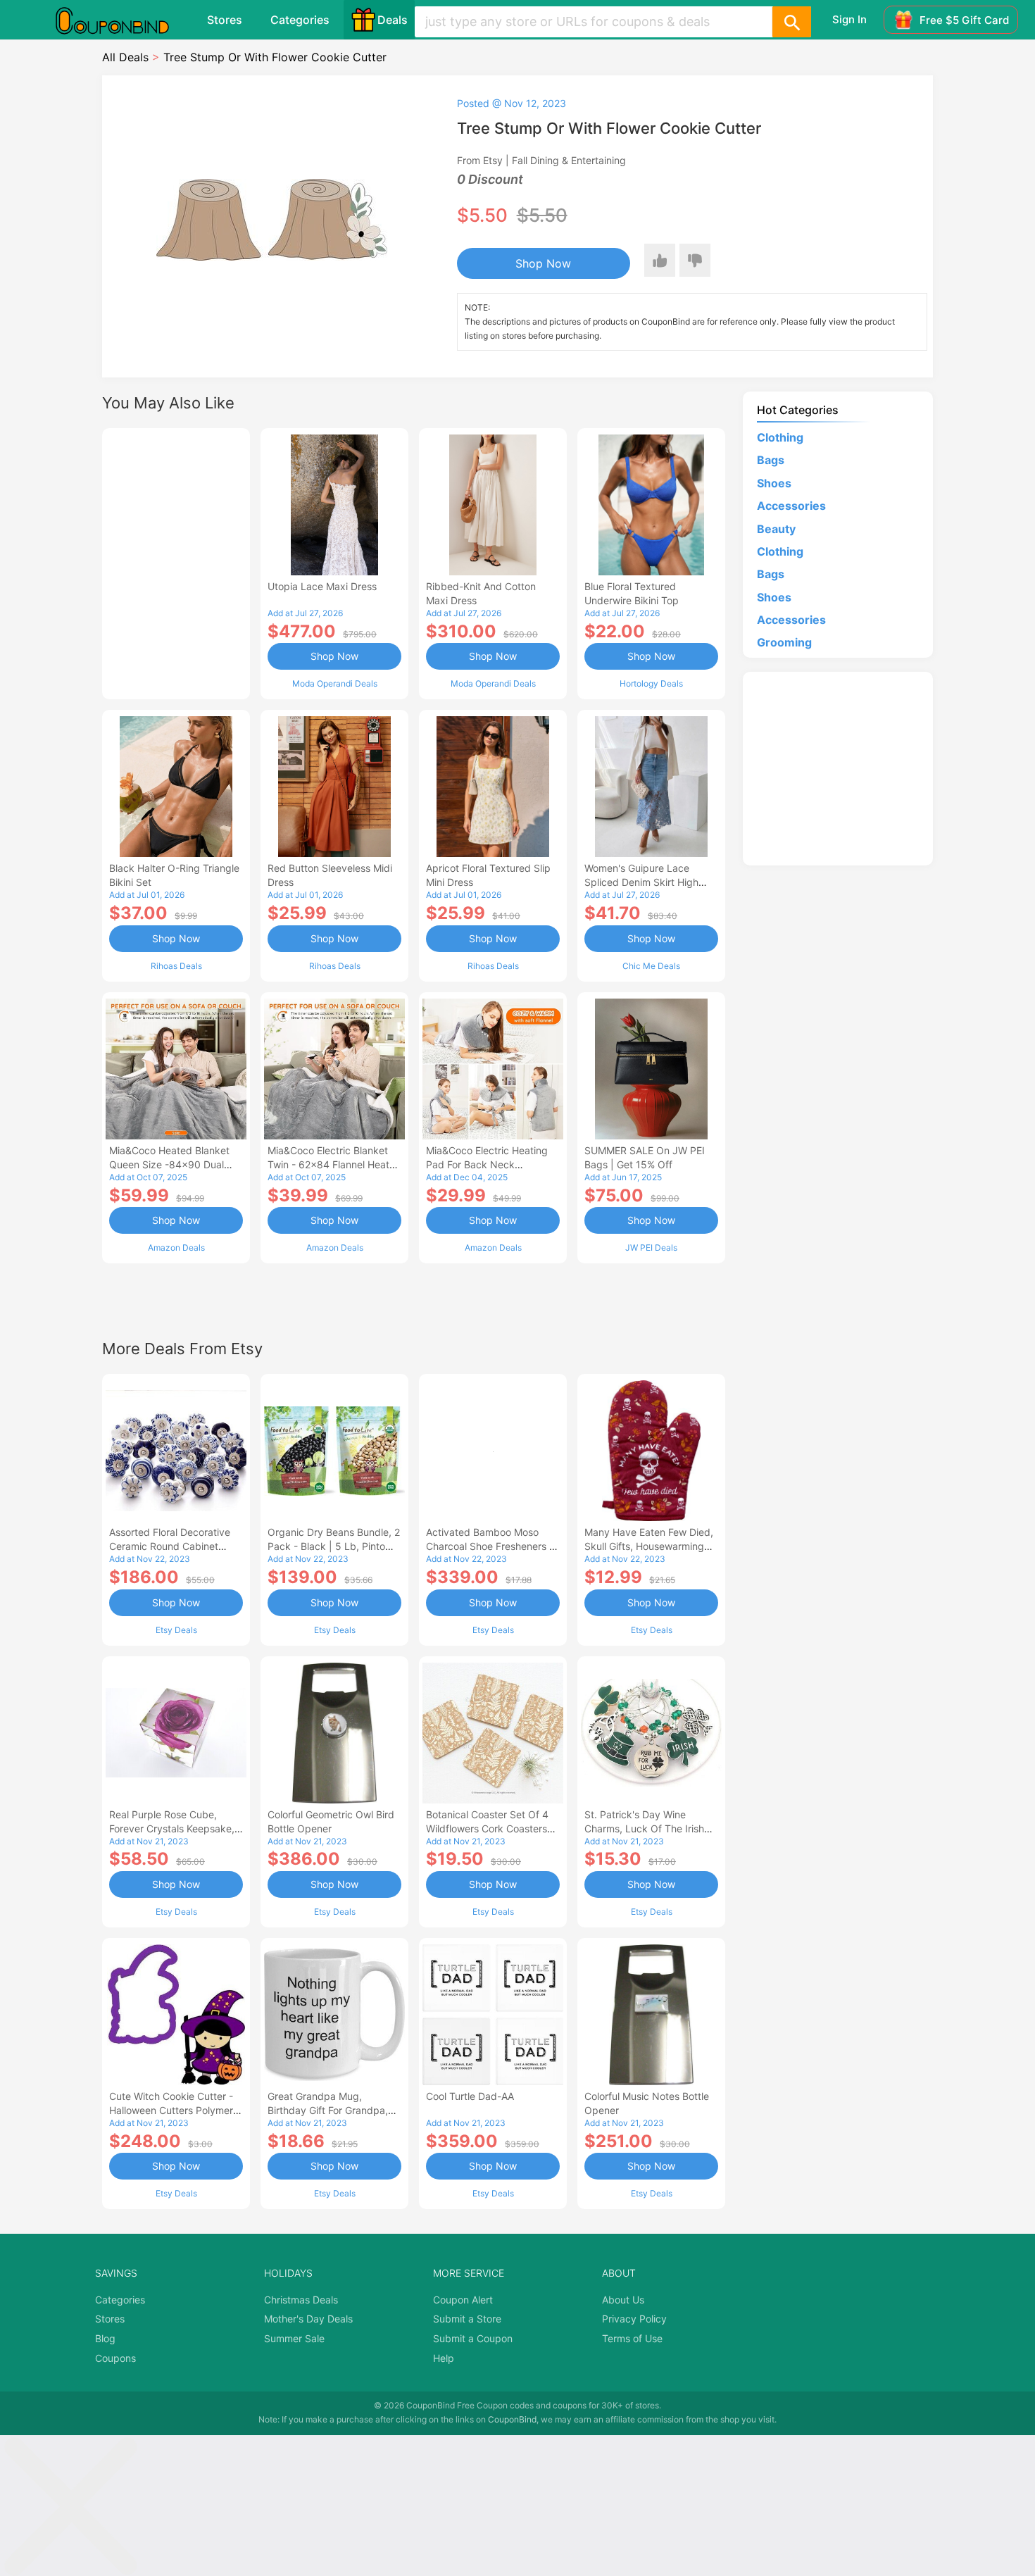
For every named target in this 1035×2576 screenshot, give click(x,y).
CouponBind (512, 2419)
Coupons (115, 2358)
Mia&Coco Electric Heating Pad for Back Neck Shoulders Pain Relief (487, 1164)
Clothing (780, 437)
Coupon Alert (463, 2300)
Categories (300, 20)
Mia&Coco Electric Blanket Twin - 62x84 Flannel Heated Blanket (334, 1164)
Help (444, 2358)
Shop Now (543, 263)
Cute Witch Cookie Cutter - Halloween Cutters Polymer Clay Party (171, 2110)
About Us (623, 2300)
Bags (771, 460)
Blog (105, 2338)
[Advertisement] (176, 562)
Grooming (784, 642)
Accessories (791, 506)
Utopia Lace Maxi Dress (322, 586)
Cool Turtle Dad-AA (470, 2096)
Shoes (774, 483)
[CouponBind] (123, 20)
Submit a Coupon (473, 2338)
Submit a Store (467, 2319)
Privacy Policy (634, 2319)
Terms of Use (632, 2338)
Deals (393, 20)
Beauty (776, 529)
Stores (225, 20)
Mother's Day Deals (308, 2319)
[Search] (791, 22)
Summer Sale (294, 2338)
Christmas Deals (301, 2300)
